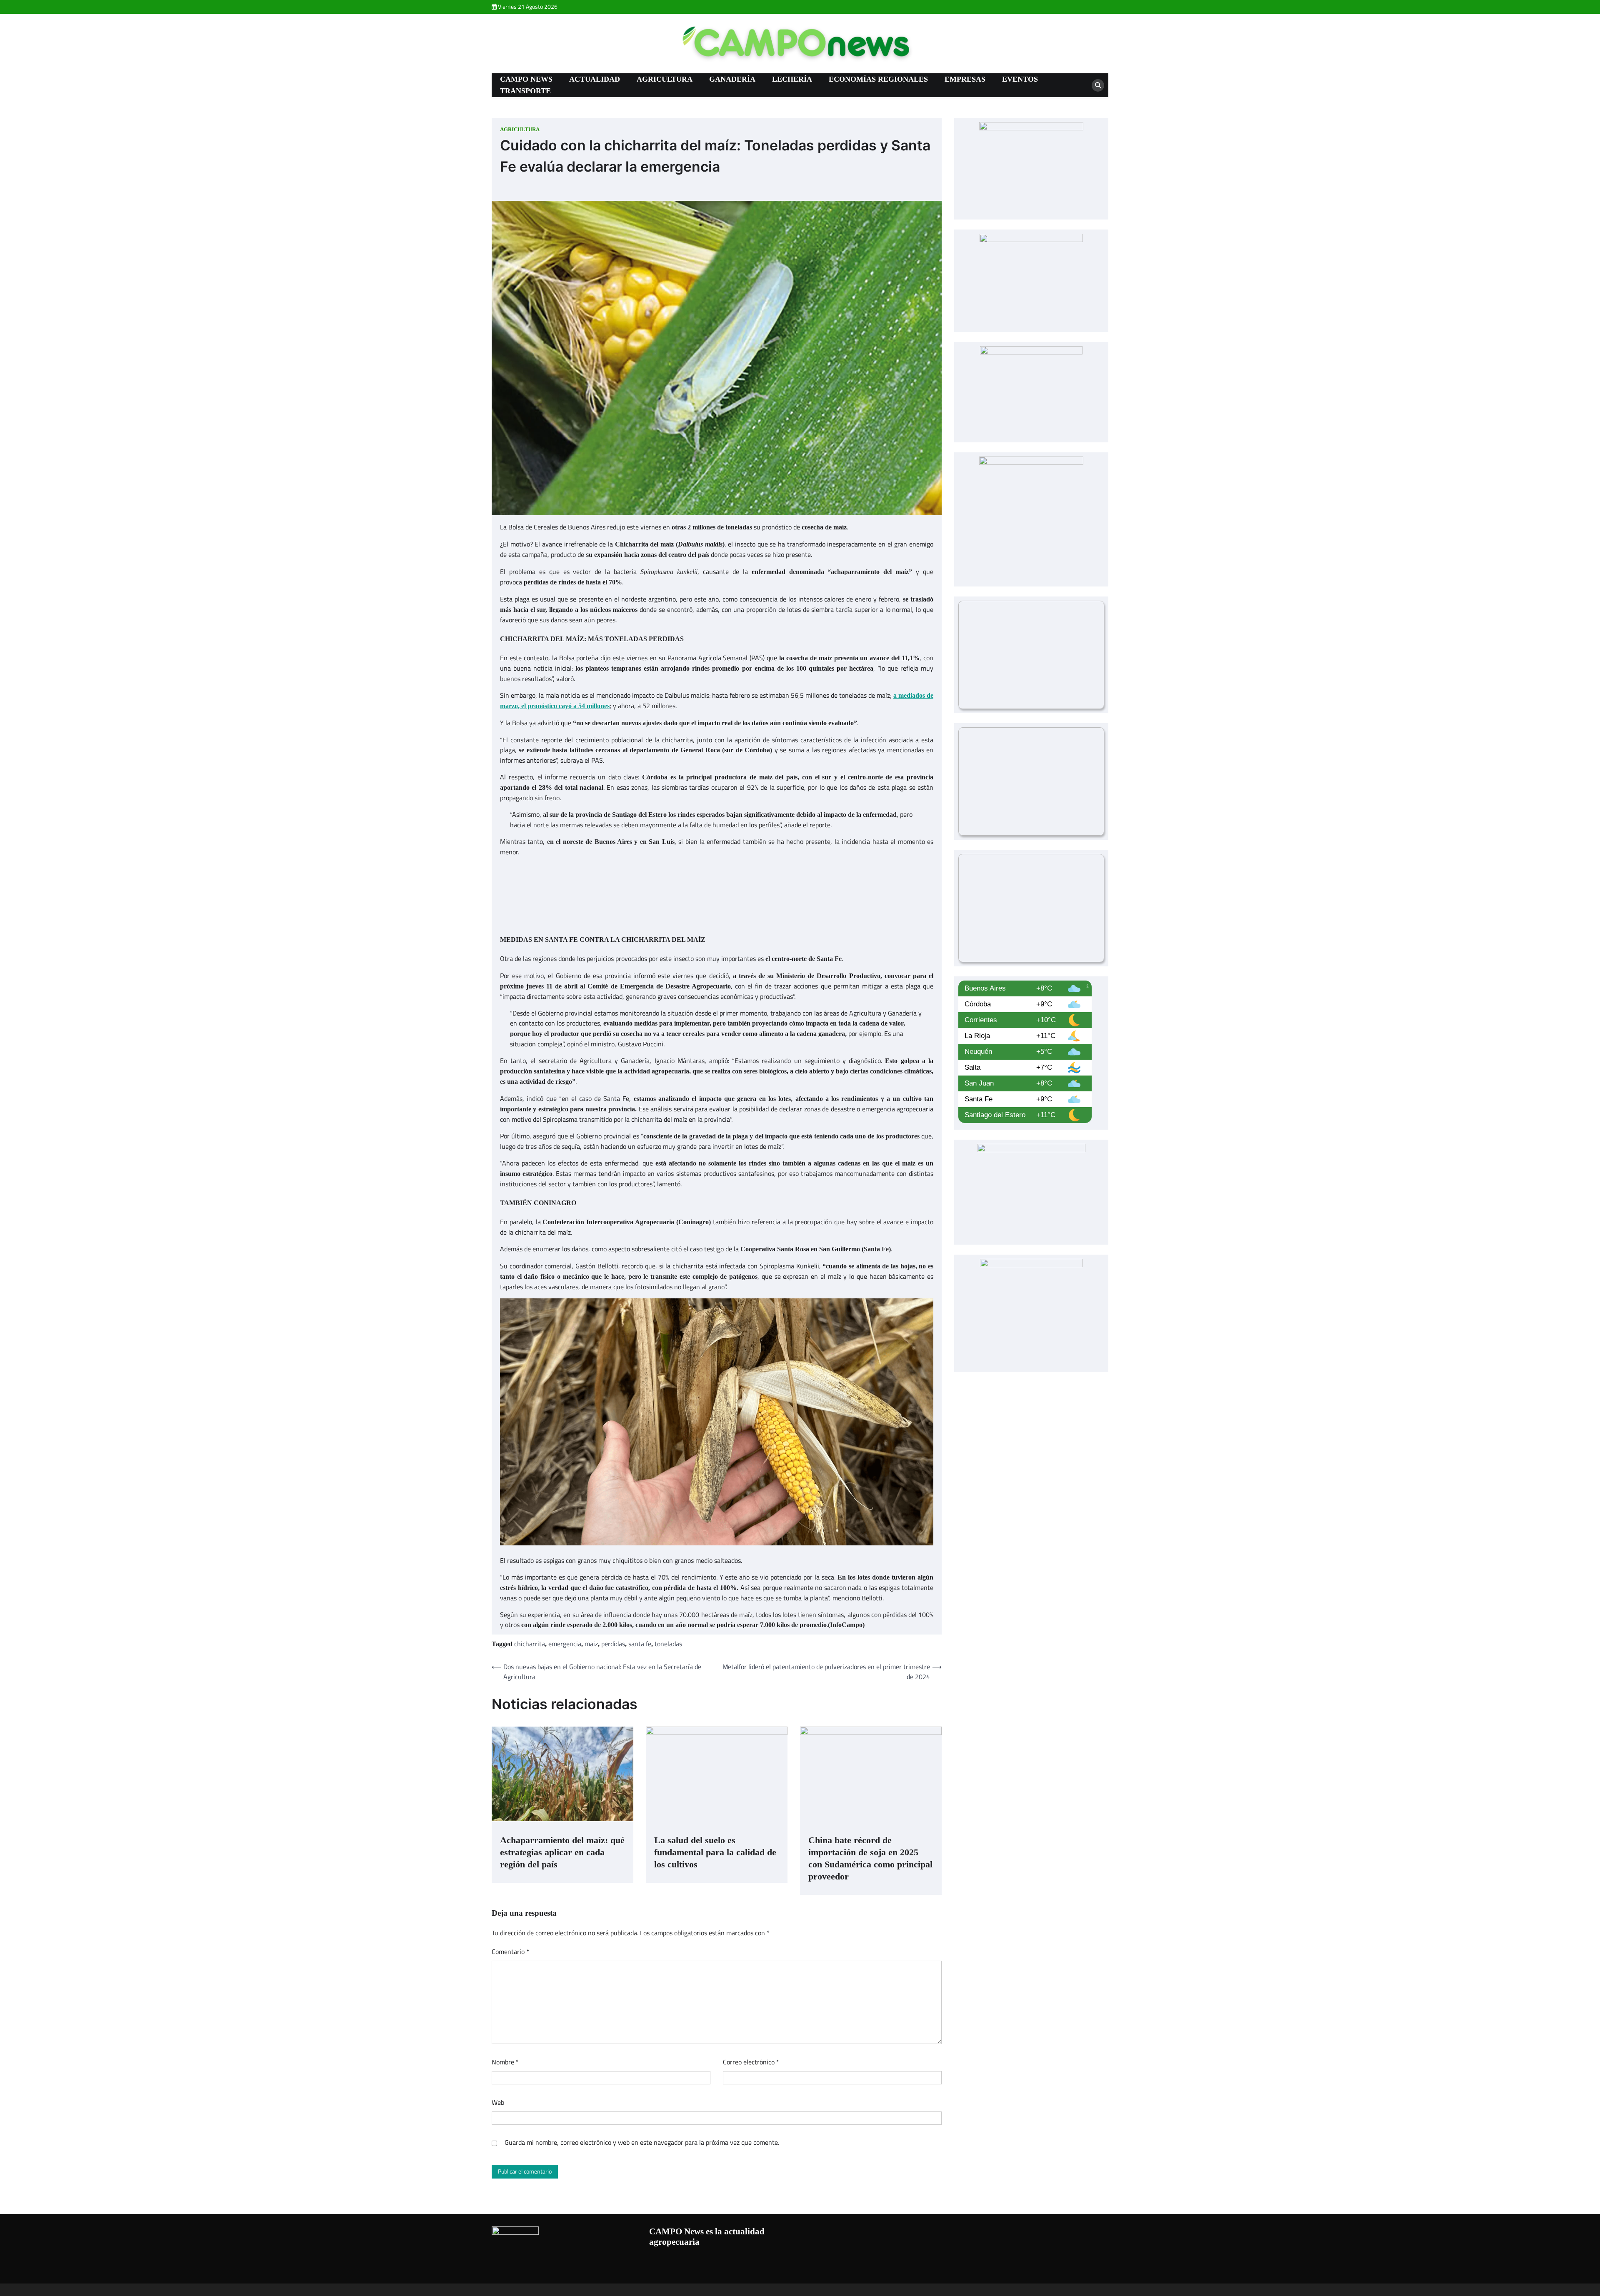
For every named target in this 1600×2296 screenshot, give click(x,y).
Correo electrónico (751, 2062)
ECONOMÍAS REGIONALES (878, 79)
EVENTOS (1020, 79)
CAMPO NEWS (526, 79)
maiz (591, 1644)
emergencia (565, 1644)
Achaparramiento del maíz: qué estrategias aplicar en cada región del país (562, 1852)
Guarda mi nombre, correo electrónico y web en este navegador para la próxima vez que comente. (642, 2142)
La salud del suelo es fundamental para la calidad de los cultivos (715, 1852)
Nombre (505, 2062)
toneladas (668, 1644)
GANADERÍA (732, 79)
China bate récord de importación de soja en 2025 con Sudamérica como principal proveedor (870, 1858)
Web (498, 2102)
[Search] (1098, 85)
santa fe (640, 1644)
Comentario (510, 1952)
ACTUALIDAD (595, 79)
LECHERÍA (792, 79)
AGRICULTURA (665, 79)
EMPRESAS (965, 79)
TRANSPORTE (525, 91)
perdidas (613, 1644)
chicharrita (530, 1644)
